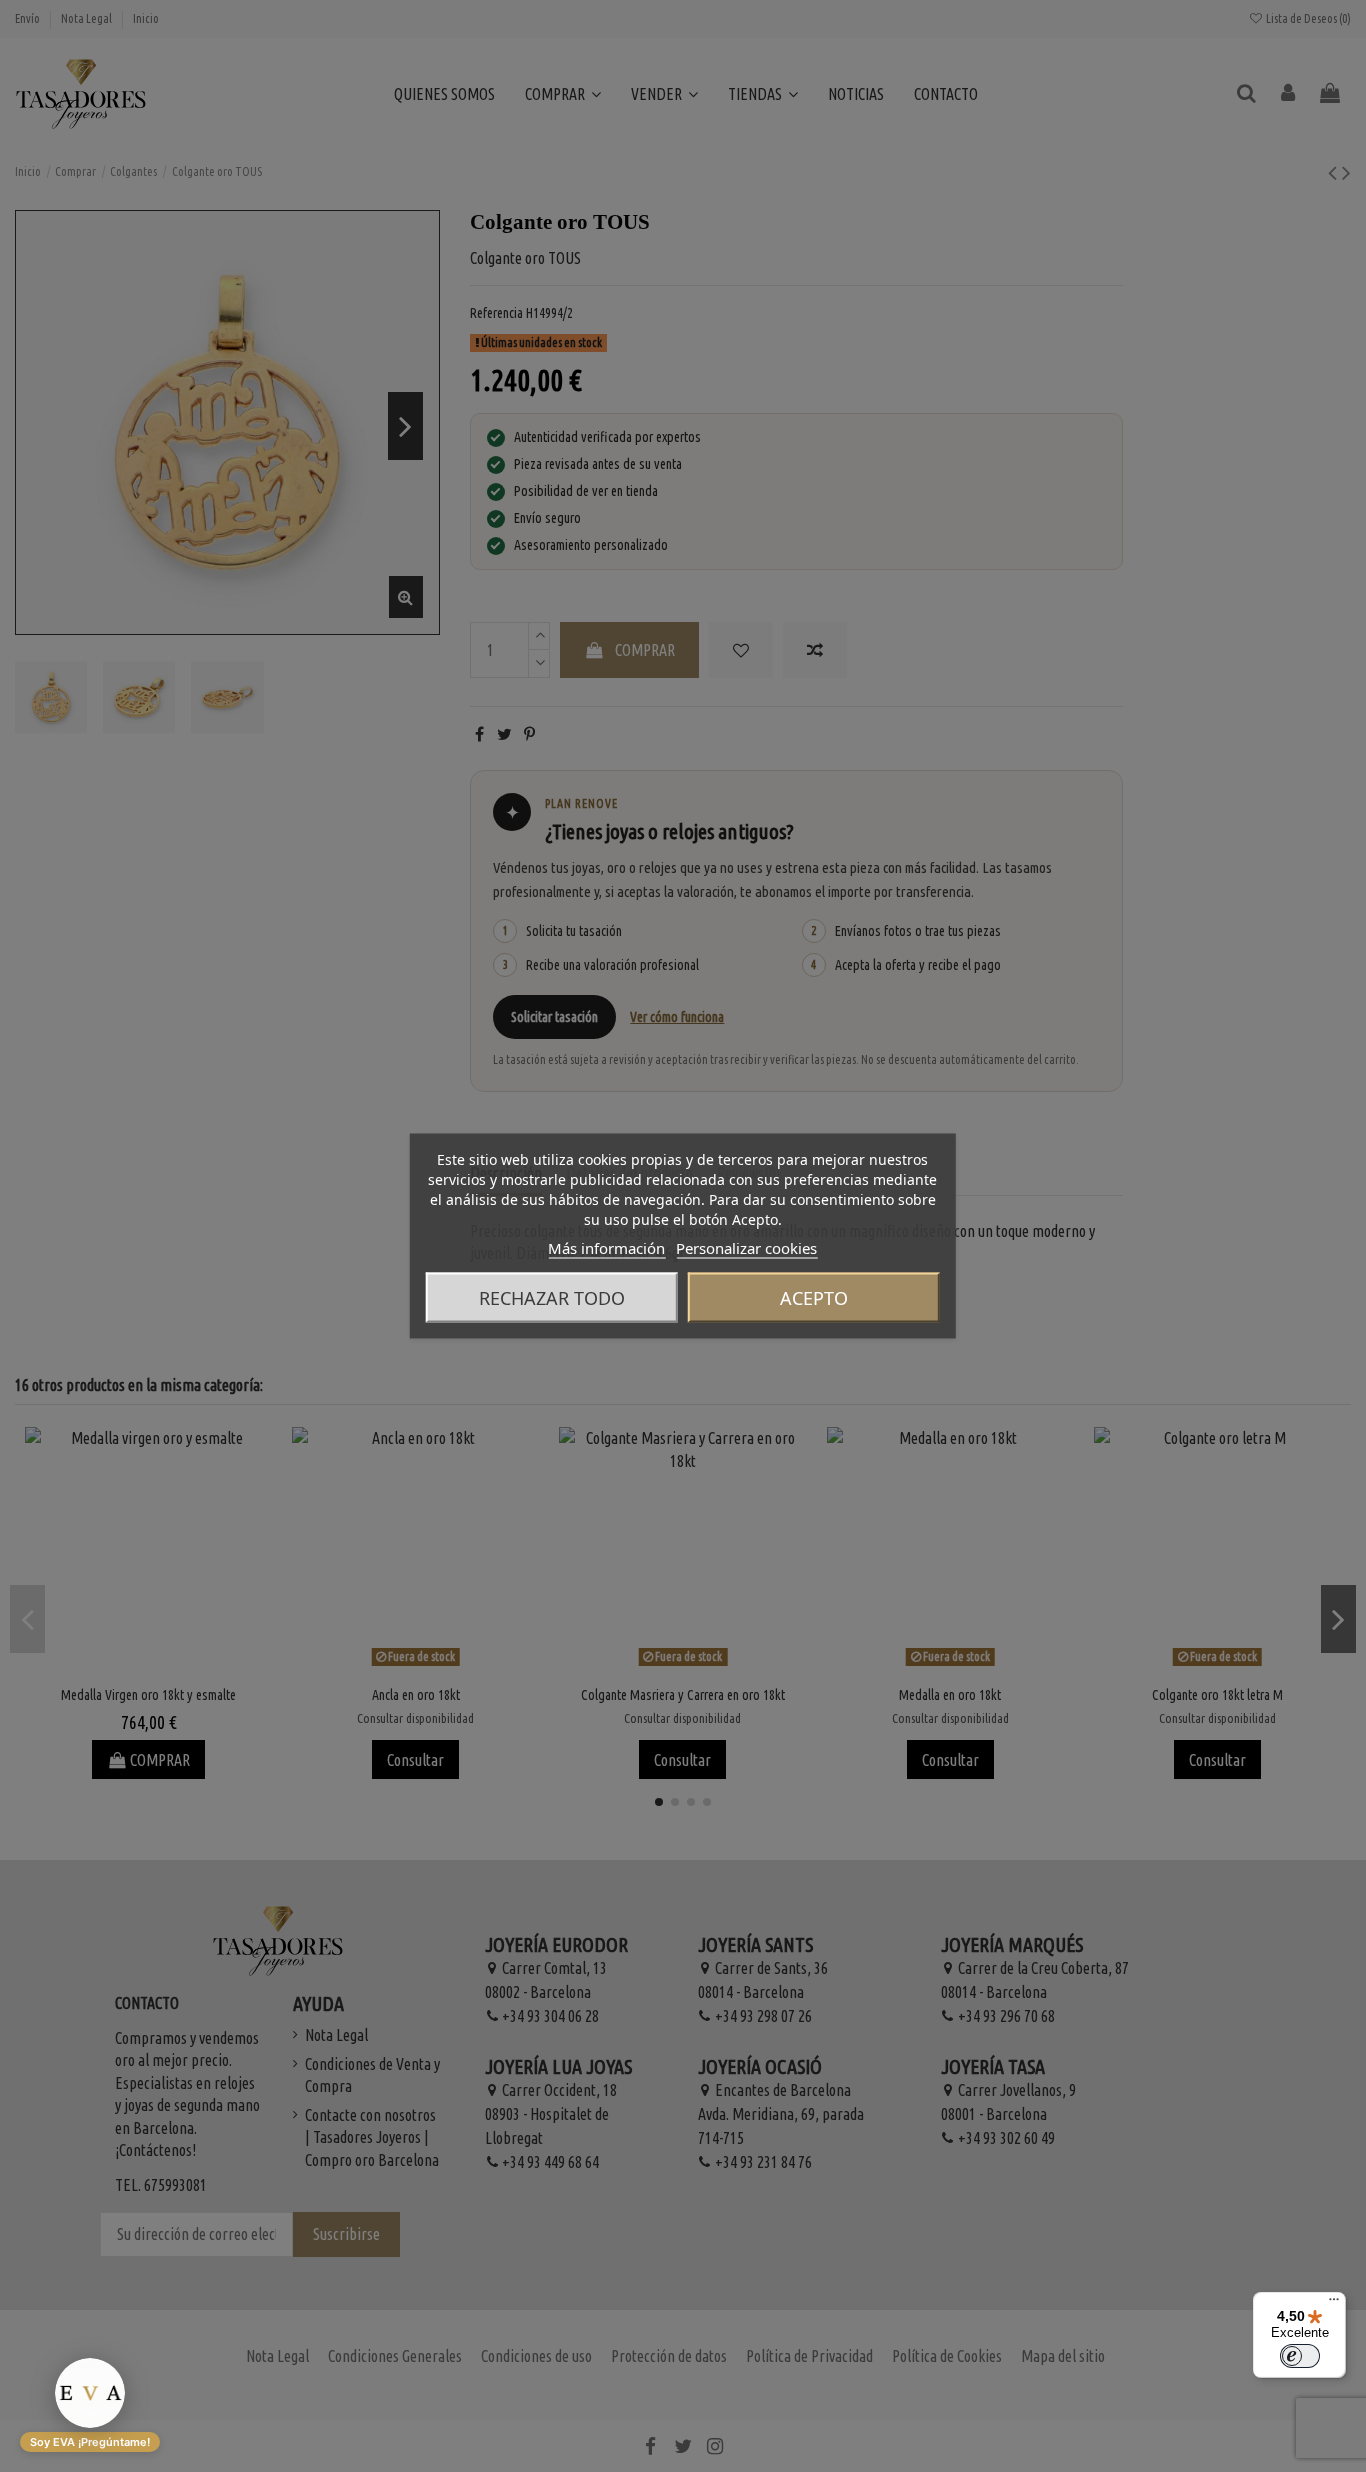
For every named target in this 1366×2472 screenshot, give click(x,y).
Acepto (814, 1298)
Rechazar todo (552, 1298)
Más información (606, 1248)
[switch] (1300, 2356)
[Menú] (1334, 2304)
